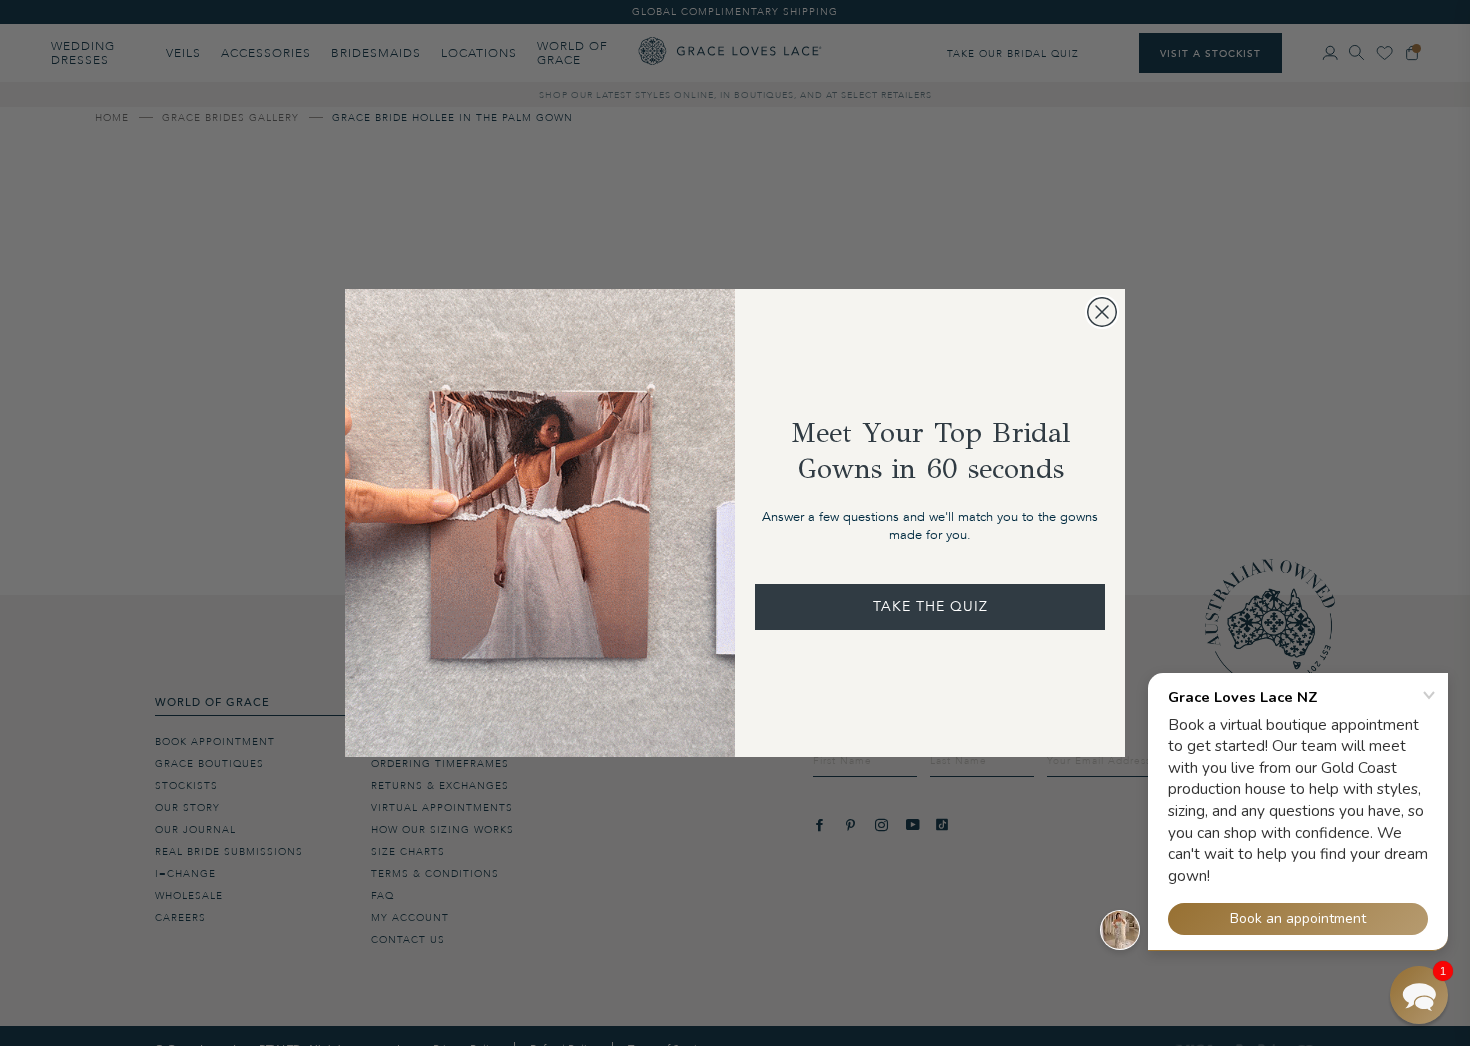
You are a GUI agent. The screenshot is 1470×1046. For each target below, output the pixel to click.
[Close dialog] (1102, 312)
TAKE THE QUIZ (930, 606)
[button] (1419, 995)
